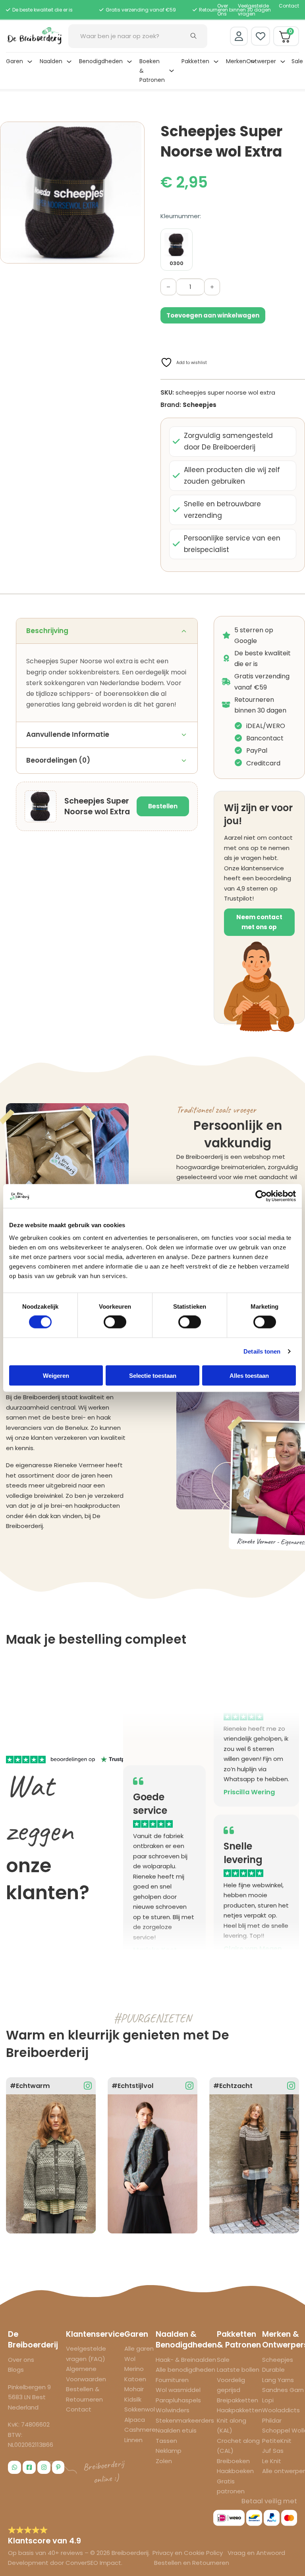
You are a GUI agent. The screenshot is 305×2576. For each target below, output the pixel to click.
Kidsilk (133, 2399)
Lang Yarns (278, 2380)
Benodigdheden (101, 61)
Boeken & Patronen (152, 71)
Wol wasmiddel (178, 2390)
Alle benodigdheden (185, 2370)
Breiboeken (233, 2461)
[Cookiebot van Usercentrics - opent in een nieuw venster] (261, 1196)
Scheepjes (200, 405)
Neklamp (169, 2451)
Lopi (268, 2400)
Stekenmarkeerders (185, 2420)
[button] (134, 132)
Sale (297, 61)
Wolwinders (173, 2410)
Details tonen (262, 1351)
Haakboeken (235, 2471)
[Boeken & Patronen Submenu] (172, 71)
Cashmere (140, 2430)
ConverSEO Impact (93, 2563)
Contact (289, 6)
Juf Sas (273, 2451)
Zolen (164, 2461)
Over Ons (223, 10)
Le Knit (272, 2461)
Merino (134, 2369)
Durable (273, 2370)
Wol (130, 2359)
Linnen (133, 2440)
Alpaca (135, 2420)
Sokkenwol (140, 2409)
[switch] (115, 1322)
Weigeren (56, 1375)
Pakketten (195, 61)
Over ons (21, 2360)
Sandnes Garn (283, 2390)
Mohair (134, 2389)
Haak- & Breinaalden (186, 2360)
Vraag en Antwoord (256, 2553)
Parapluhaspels (178, 2400)
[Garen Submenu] (30, 62)
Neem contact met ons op (259, 922)
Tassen (166, 2441)
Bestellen (163, 806)
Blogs (16, 2370)
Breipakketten (237, 2400)
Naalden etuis (176, 2430)
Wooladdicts (281, 2410)
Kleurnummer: (181, 216)
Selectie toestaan (153, 1375)
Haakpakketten (239, 2410)
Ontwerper (261, 61)
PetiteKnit (277, 2441)
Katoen (135, 2379)
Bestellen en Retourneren (192, 2563)
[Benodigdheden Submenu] (129, 62)
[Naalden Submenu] (69, 62)
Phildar (272, 2420)
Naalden (51, 61)
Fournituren (172, 2380)
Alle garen (139, 2348)
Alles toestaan (249, 1375)
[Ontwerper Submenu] (283, 62)
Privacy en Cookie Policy (188, 2553)
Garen (14, 61)
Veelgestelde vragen (253, 10)
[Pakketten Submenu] (216, 62)
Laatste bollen (238, 2370)
